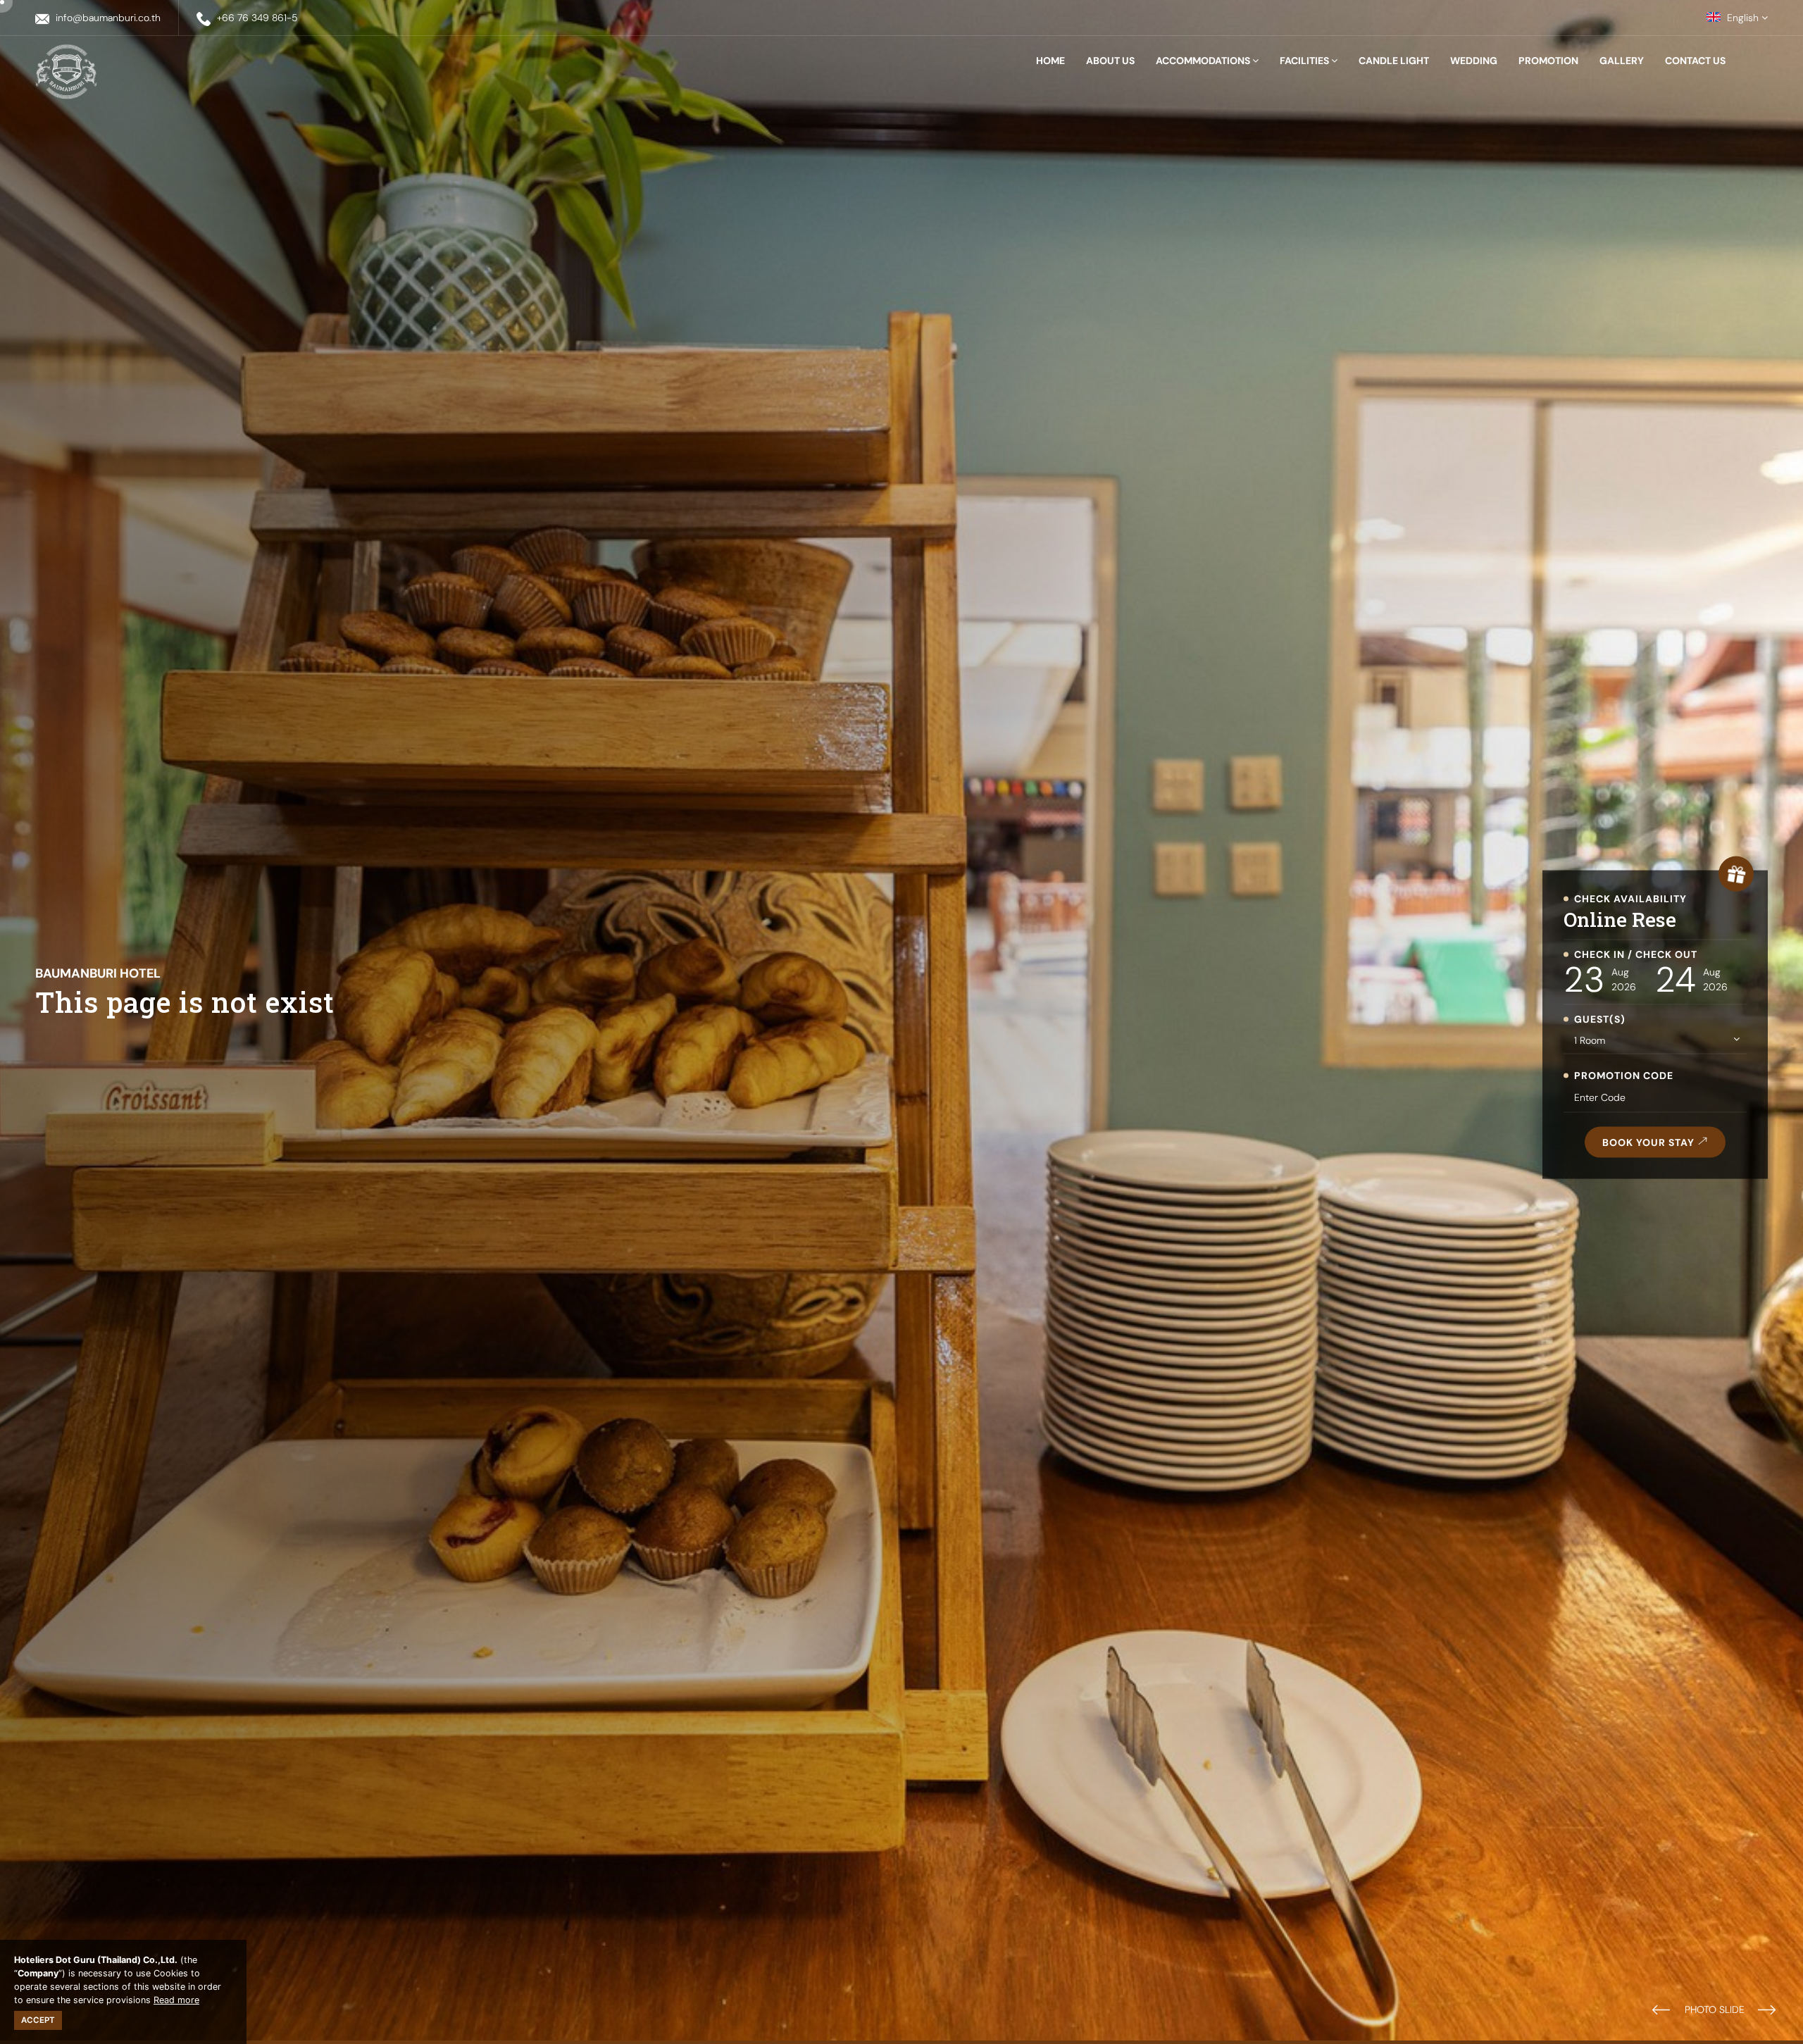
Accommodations (1204, 61)
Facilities (1305, 61)
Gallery (1622, 61)
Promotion (1548, 61)
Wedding (1474, 61)
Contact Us (1695, 61)
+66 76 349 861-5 (257, 18)
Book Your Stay (1650, 1142)
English (1743, 18)
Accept (38, 2020)
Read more (176, 2000)
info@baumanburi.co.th (108, 18)
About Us (1110, 61)
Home (1050, 61)
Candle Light (1394, 61)
